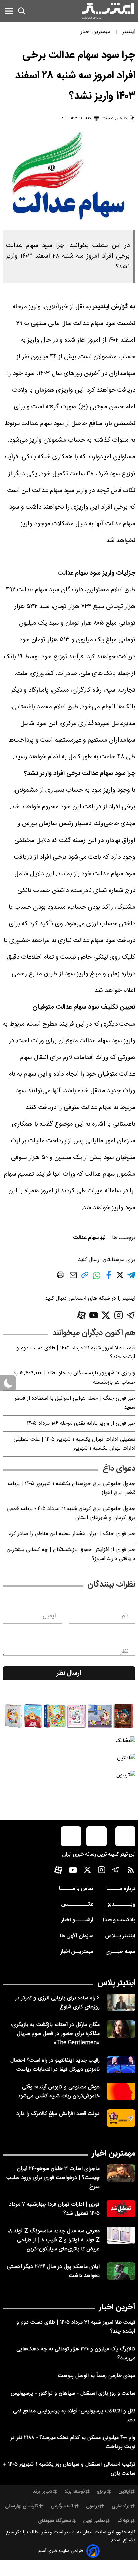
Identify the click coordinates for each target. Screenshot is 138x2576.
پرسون (92, 2506)
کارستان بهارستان (22, 2506)
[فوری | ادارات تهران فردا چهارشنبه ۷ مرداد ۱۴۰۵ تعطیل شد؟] (121, 2209)
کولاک (123, 2521)
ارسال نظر (69, 1673)
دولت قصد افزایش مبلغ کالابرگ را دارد (58, 2114)
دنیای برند (42, 2492)
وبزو (101, 2492)
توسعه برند (75, 2492)
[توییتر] (106, 1315)
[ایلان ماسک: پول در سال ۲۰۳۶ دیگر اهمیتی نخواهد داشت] (121, 2271)
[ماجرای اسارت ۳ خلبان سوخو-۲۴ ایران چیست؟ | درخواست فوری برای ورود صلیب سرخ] (121, 2173)
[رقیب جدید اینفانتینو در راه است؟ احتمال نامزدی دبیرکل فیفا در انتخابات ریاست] (121, 2065)
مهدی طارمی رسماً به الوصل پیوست (97, 2376)
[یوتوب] (94, 1315)
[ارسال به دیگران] (73, 1278)
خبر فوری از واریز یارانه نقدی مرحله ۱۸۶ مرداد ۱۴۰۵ (81, 1423)
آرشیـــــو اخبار (77, 1920)
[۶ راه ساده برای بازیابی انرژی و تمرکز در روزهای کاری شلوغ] (121, 2002)
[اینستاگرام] (118, 1315)
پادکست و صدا (119, 1920)
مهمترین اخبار (114, 2154)
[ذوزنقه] (69, 1716)
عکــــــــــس (77, 1905)
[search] (22, 11)
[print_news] (60, 1276)
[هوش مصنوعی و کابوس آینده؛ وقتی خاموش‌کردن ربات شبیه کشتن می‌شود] (121, 2091)
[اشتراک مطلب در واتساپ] (97, 1279)
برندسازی (121, 2506)
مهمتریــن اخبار (77, 1952)
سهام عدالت (86, 1238)
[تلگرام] (131, 1315)
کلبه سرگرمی (62, 2506)
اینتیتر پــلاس (120, 1936)
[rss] (131, 1872)
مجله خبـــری (120, 1952)
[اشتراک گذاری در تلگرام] (131, 1278)
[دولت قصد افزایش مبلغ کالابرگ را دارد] (121, 2118)
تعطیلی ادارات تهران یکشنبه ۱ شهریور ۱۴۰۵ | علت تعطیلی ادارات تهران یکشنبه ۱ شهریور (74, 1444)
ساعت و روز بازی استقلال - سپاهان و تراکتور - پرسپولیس (73, 2394)
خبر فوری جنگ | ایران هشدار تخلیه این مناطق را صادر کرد (72, 1534)
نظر (125, 1652)
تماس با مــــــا (76, 1889)
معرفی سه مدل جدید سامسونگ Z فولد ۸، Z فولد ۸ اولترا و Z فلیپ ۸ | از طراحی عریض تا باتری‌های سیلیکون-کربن (54, 2240)
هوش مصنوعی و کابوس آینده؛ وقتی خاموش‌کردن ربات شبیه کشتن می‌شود (59, 2092)
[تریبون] (69, 1775)
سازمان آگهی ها (77, 1936)
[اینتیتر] (108, 11)
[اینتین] (69, 1758)
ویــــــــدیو (121, 1905)
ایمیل (49, 1616)
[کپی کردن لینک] (85, 1277)
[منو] (9, 11)
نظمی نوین (94, 2521)
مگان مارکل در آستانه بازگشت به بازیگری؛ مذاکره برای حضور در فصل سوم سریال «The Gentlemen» (55, 2034)
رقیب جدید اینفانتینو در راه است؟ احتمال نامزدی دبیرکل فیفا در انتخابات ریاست (55, 2065)
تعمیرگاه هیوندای (54, 2521)
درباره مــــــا (121, 1889)
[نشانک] (69, 1741)
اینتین (124, 2492)
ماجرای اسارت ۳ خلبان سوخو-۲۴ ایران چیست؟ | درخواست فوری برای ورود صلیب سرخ (53, 2178)
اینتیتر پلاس (116, 1983)
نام (125, 1616)
